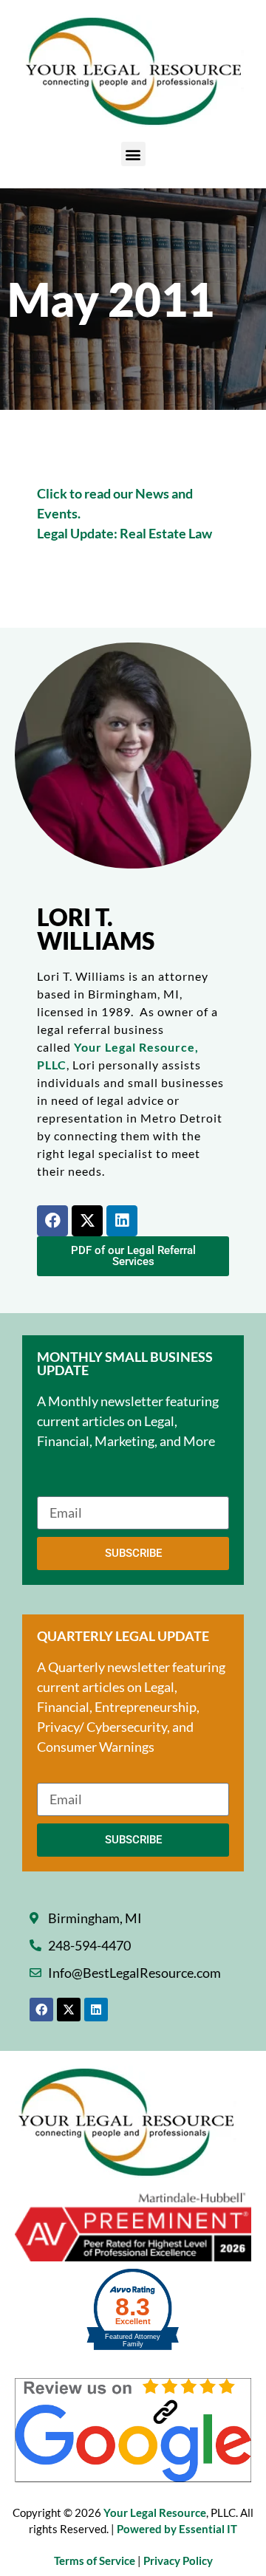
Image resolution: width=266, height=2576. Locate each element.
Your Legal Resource (155, 2512)
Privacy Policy (178, 2560)
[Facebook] (52, 1221)
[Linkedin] (122, 1221)
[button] (133, 154)
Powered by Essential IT (177, 2529)
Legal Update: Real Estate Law (125, 533)
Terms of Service (96, 2560)
